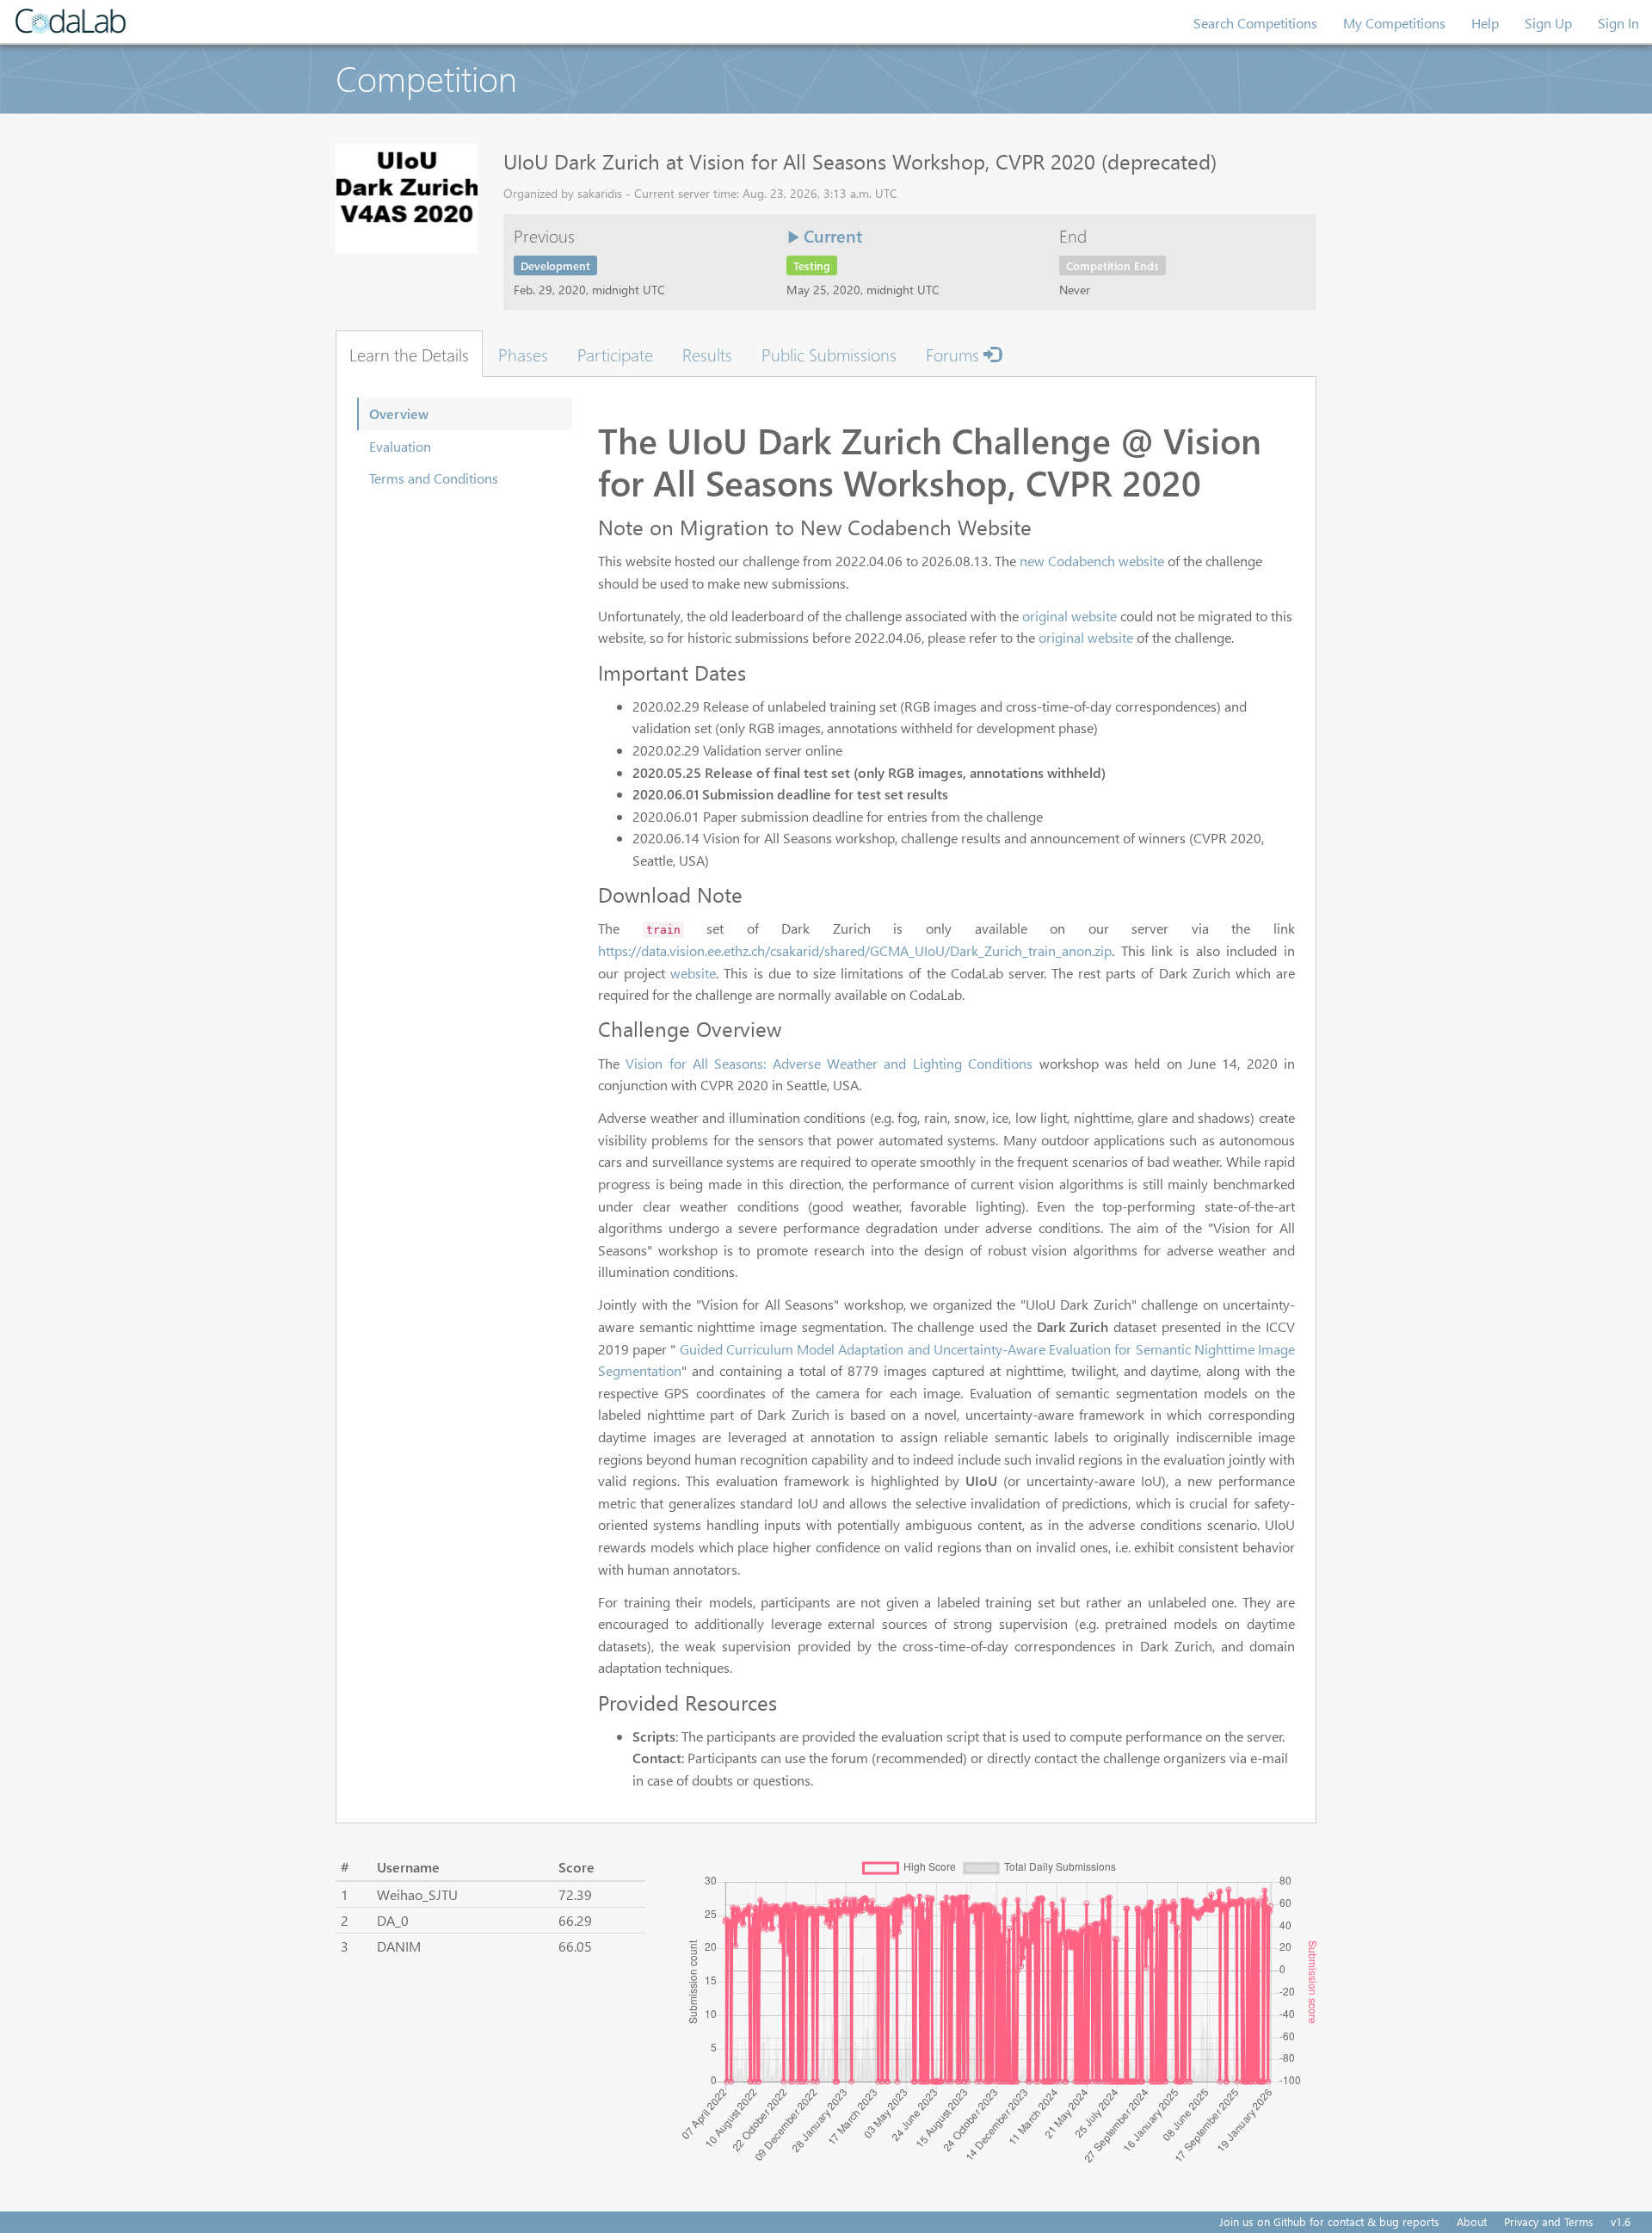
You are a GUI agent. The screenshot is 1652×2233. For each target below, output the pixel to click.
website (693, 973)
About (1472, 2221)
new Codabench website (1092, 561)
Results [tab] (707, 354)
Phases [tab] (523, 354)
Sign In (1618, 23)
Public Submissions (829, 354)
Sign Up (1548, 23)
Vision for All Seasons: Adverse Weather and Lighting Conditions (829, 1063)
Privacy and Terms (1549, 2221)
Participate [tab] (615, 354)
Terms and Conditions (434, 478)
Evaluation (400, 446)
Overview (399, 413)
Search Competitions (1255, 23)
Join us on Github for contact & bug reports (1329, 2221)
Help (1485, 23)
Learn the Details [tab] (409, 354)
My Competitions (1394, 23)
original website (1069, 616)
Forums (955, 354)
